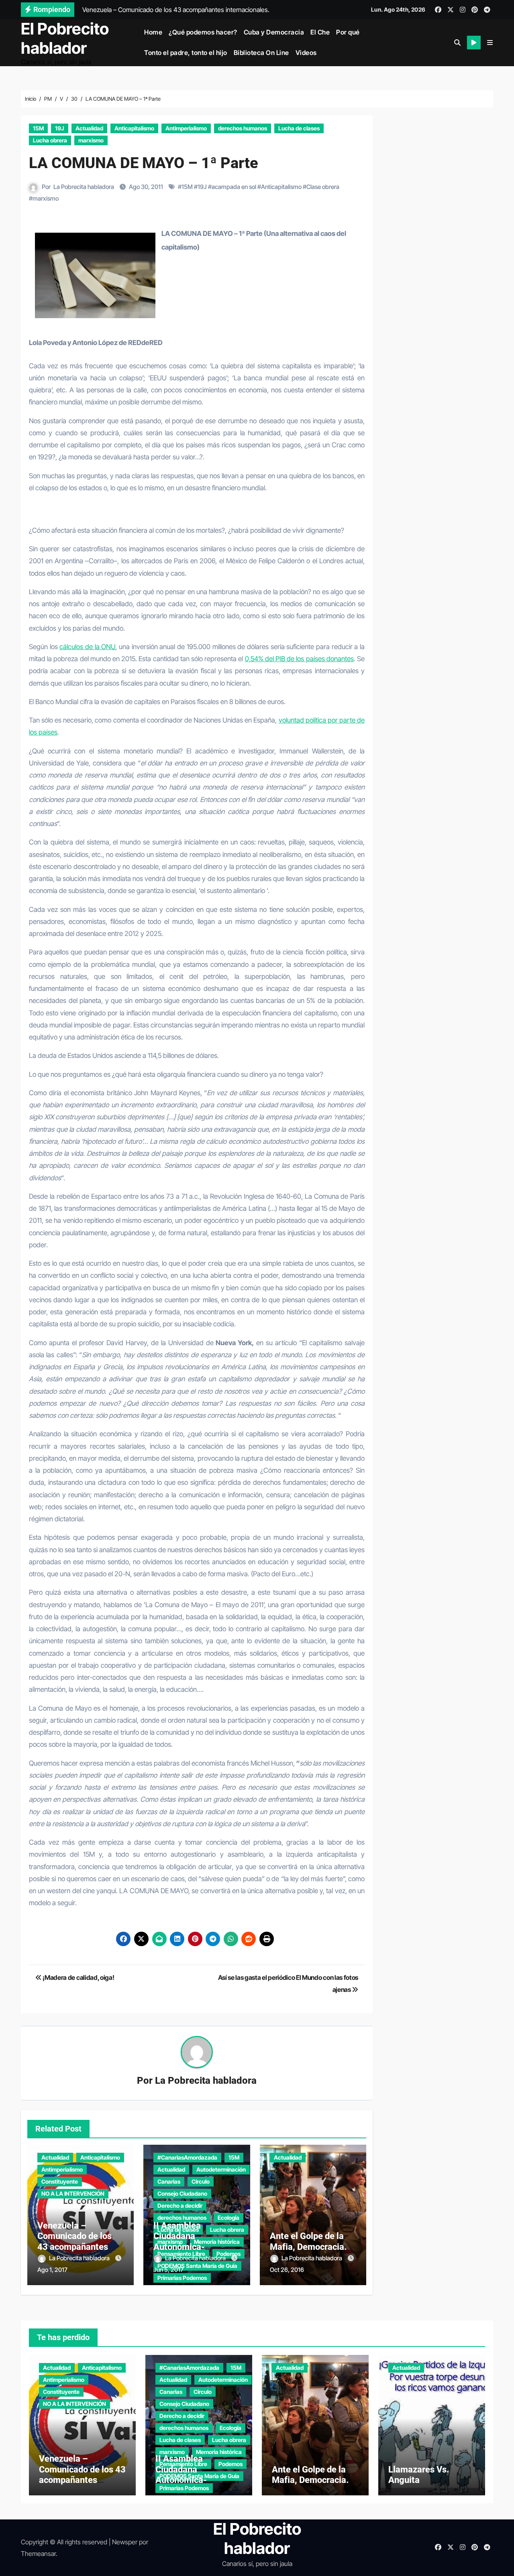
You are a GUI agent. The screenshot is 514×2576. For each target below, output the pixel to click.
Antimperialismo (186, 128)
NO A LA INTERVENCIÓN (73, 2193)
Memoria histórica (219, 2452)
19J (60, 128)
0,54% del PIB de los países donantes (299, 659)
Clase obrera (323, 187)
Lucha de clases (299, 128)
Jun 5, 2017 (168, 2270)
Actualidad (89, 128)
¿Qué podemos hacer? (203, 32)
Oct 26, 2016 (287, 2270)
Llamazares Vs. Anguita (419, 2475)
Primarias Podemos (182, 2278)
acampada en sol (234, 187)
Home (153, 32)
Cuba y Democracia (274, 32)
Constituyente (60, 2181)
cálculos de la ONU (87, 647)
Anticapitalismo (134, 128)
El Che (320, 32)
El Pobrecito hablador (65, 38)
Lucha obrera (50, 140)
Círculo (201, 2181)
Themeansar (38, 2554)
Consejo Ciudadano (182, 2193)
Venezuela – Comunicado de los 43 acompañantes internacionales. (74, 2241)
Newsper (125, 2542)
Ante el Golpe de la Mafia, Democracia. (308, 2241)
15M (38, 128)
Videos (306, 53)
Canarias (169, 2181)
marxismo (91, 140)
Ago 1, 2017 (52, 2270)
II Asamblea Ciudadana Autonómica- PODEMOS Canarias (193, 2241)
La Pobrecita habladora (84, 187)
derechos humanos (243, 128)
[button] (490, 43)
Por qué (348, 32)
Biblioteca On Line (261, 53)
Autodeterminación (221, 2169)
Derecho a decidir (180, 2206)
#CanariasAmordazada (187, 2157)
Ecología (228, 2218)
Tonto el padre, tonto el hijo (186, 53)
